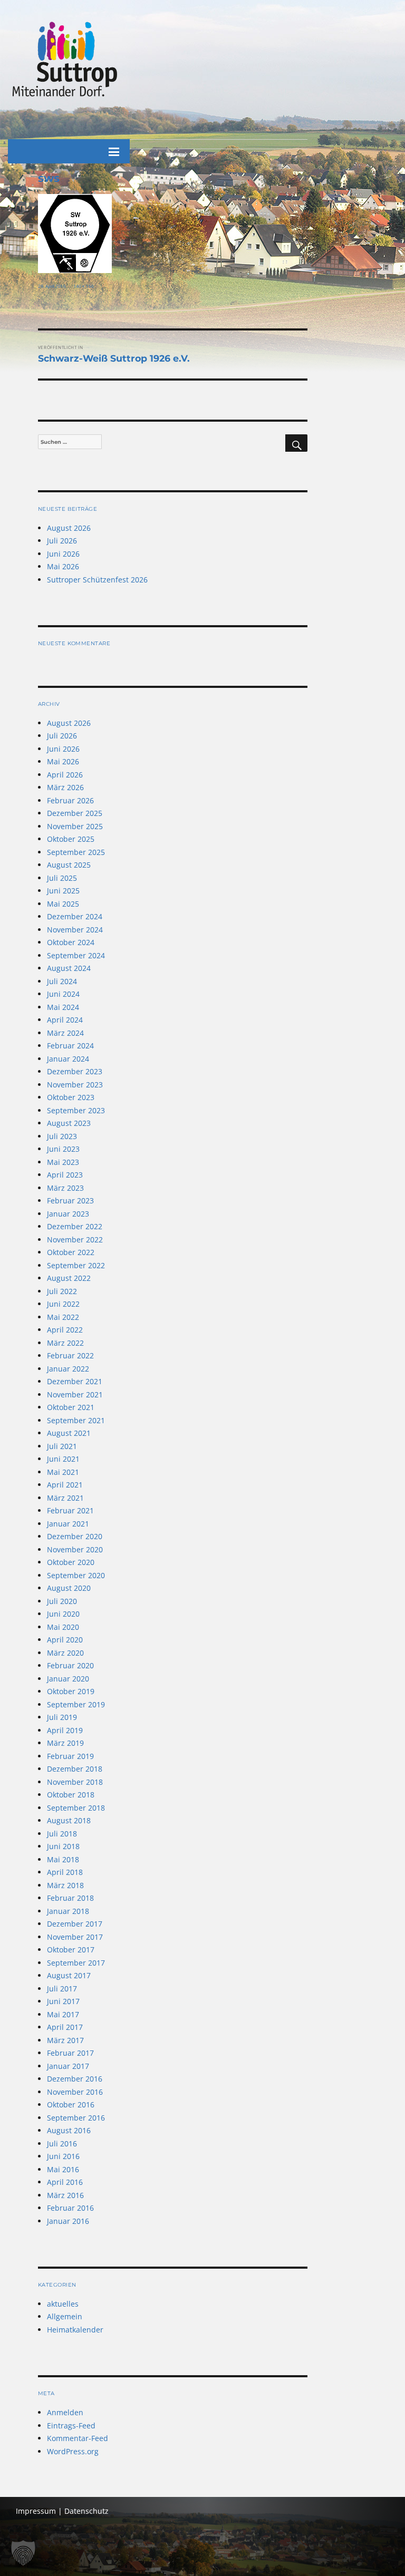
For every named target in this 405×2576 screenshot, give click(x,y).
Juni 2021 (63, 1459)
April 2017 (65, 2027)
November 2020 (75, 1549)
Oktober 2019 (71, 1691)
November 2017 (75, 1937)
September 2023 (76, 1110)
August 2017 (69, 1975)
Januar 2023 (68, 1214)
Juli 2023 (62, 1136)
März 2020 (65, 1653)
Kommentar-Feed (78, 2438)
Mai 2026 (63, 566)
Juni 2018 (63, 1846)
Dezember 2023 (75, 1071)
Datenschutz (86, 2511)
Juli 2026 (62, 541)
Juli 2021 (62, 1446)
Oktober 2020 (71, 1562)
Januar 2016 (68, 2221)
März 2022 (65, 1343)
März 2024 (65, 1033)
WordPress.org (73, 2451)
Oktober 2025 (71, 839)
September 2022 (76, 1265)
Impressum (36, 2511)
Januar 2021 (68, 1524)
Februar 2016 (70, 2208)
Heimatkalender (75, 2330)
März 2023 (65, 1188)
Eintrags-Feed (71, 2426)
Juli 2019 (62, 1717)
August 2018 (69, 1820)
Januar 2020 (68, 1679)
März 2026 (65, 787)
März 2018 (65, 1885)
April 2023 (65, 1175)
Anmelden (65, 2412)
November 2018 (75, 1782)
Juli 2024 (62, 981)
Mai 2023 (63, 1162)
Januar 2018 (68, 1911)
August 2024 (69, 968)
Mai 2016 (63, 2169)
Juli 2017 (62, 1989)
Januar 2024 (68, 1059)
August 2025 (69, 865)
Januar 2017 (68, 2066)
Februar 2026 (70, 800)
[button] (23, 2553)
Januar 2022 (68, 1369)
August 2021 (69, 1433)
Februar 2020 (70, 1665)
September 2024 (76, 955)
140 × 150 (84, 286)
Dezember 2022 (75, 1226)
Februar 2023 (70, 1200)
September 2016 (76, 2118)
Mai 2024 (63, 1007)
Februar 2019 (70, 1756)
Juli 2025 (62, 878)
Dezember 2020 (75, 1536)
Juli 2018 (62, 1834)
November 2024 (75, 930)
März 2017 (65, 2040)
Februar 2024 (70, 1046)
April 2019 (65, 1730)
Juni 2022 (63, 1304)
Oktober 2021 (71, 1407)
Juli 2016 (62, 2144)
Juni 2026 (63, 554)
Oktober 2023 (71, 1097)
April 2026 (65, 775)
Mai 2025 (63, 904)
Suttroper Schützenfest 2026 (97, 580)
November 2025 (75, 826)
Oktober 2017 (71, 1950)
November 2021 (75, 1394)
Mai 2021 (63, 1472)
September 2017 (76, 1963)
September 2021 (76, 1420)
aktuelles (63, 2304)
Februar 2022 (70, 1355)
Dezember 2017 (75, 1924)
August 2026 (69, 528)
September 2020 (76, 1575)
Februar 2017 (70, 2053)
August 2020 (69, 1588)
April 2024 (65, 1020)
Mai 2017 (63, 2014)
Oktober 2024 (71, 942)
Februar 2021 (70, 1510)
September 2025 (76, 852)
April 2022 (65, 1330)
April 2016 (65, 2182)
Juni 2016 (63, 2156)
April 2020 (65, 1640)
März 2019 (65, 1743)
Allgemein (65, 2316)
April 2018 (65, 1872)
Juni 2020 (63, 1614)
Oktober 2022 (71, 1252)
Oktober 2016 (71, 2104)
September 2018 (76, 1808)
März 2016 (65, 2195)
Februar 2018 (70, 1898)
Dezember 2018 (75, 1769)
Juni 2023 (63, 1149)
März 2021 (65, 1498)
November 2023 (75, 1085)
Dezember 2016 (75, 2079)
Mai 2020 (63, 1627)
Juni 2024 (63, 994)
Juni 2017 (63, 2001)
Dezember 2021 (75, 1381)
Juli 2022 (62, 1291)
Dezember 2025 (75, 813)
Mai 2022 (63, 1317)
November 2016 (75, 2092)
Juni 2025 (63, 891)
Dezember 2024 (75, 916)
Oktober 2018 (71, 1795)
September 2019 (76, 1704)
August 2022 (69, 1278)
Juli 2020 (62, 1601)
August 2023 (69, 1123)
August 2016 (69, 2130)
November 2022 (75, 1240)
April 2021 (65, 1485)
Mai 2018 (63, 1859)
